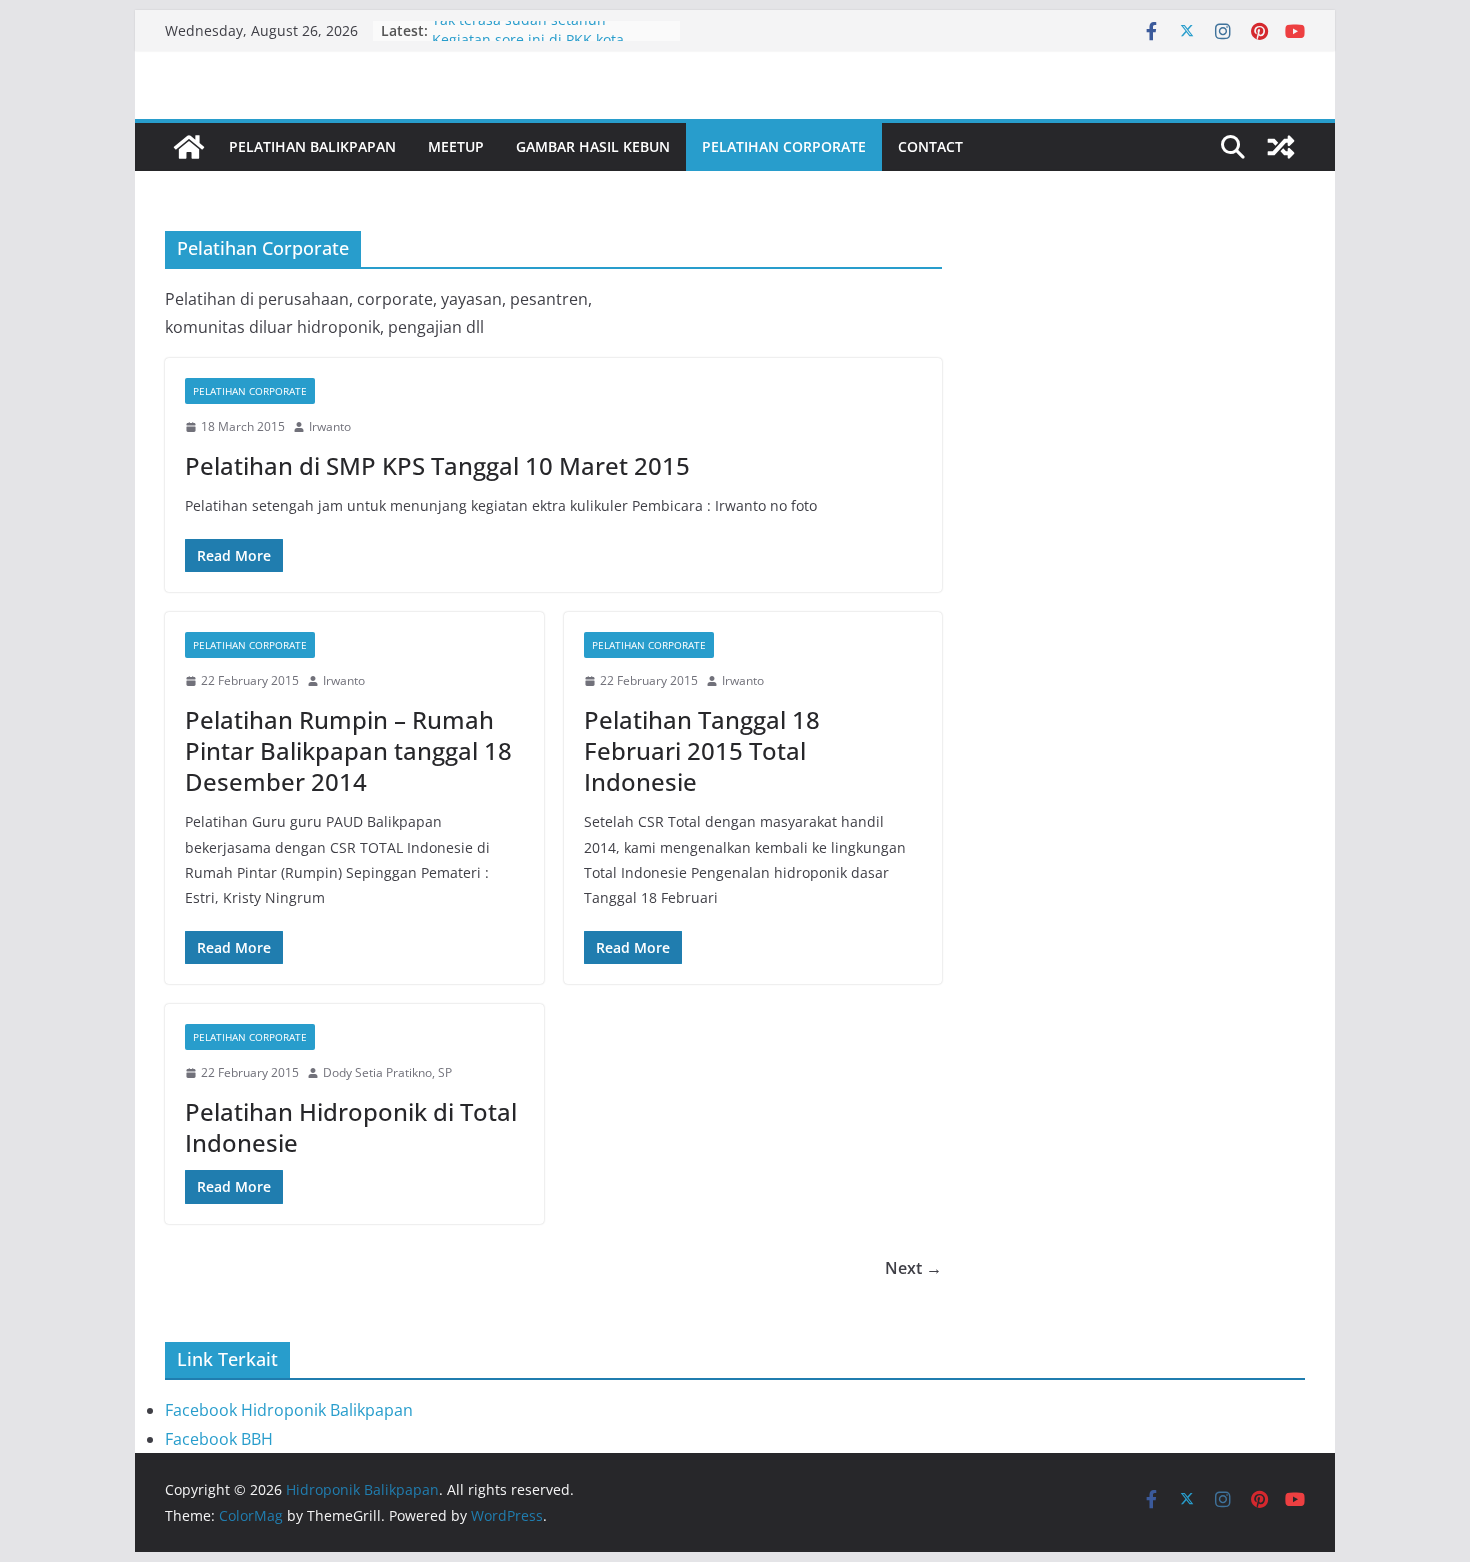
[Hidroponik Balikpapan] (189, 147)
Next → (913, 1268)
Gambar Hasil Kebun (593, 146)
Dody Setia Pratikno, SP (387, 1072)
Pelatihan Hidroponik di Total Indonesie (351, 1127)
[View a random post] (1281, 147)
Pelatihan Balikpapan (312, 146)
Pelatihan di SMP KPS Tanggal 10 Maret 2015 (437, 465)
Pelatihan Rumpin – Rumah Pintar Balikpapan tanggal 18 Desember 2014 (348, 750)
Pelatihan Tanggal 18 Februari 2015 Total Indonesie (702, 750)
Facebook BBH (219, 1439)
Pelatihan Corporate (784, 146)
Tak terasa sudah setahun (519, 28)
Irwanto (330, 426)
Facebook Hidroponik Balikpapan (289, 1410)
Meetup (456, 146)
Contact (930, 146)
